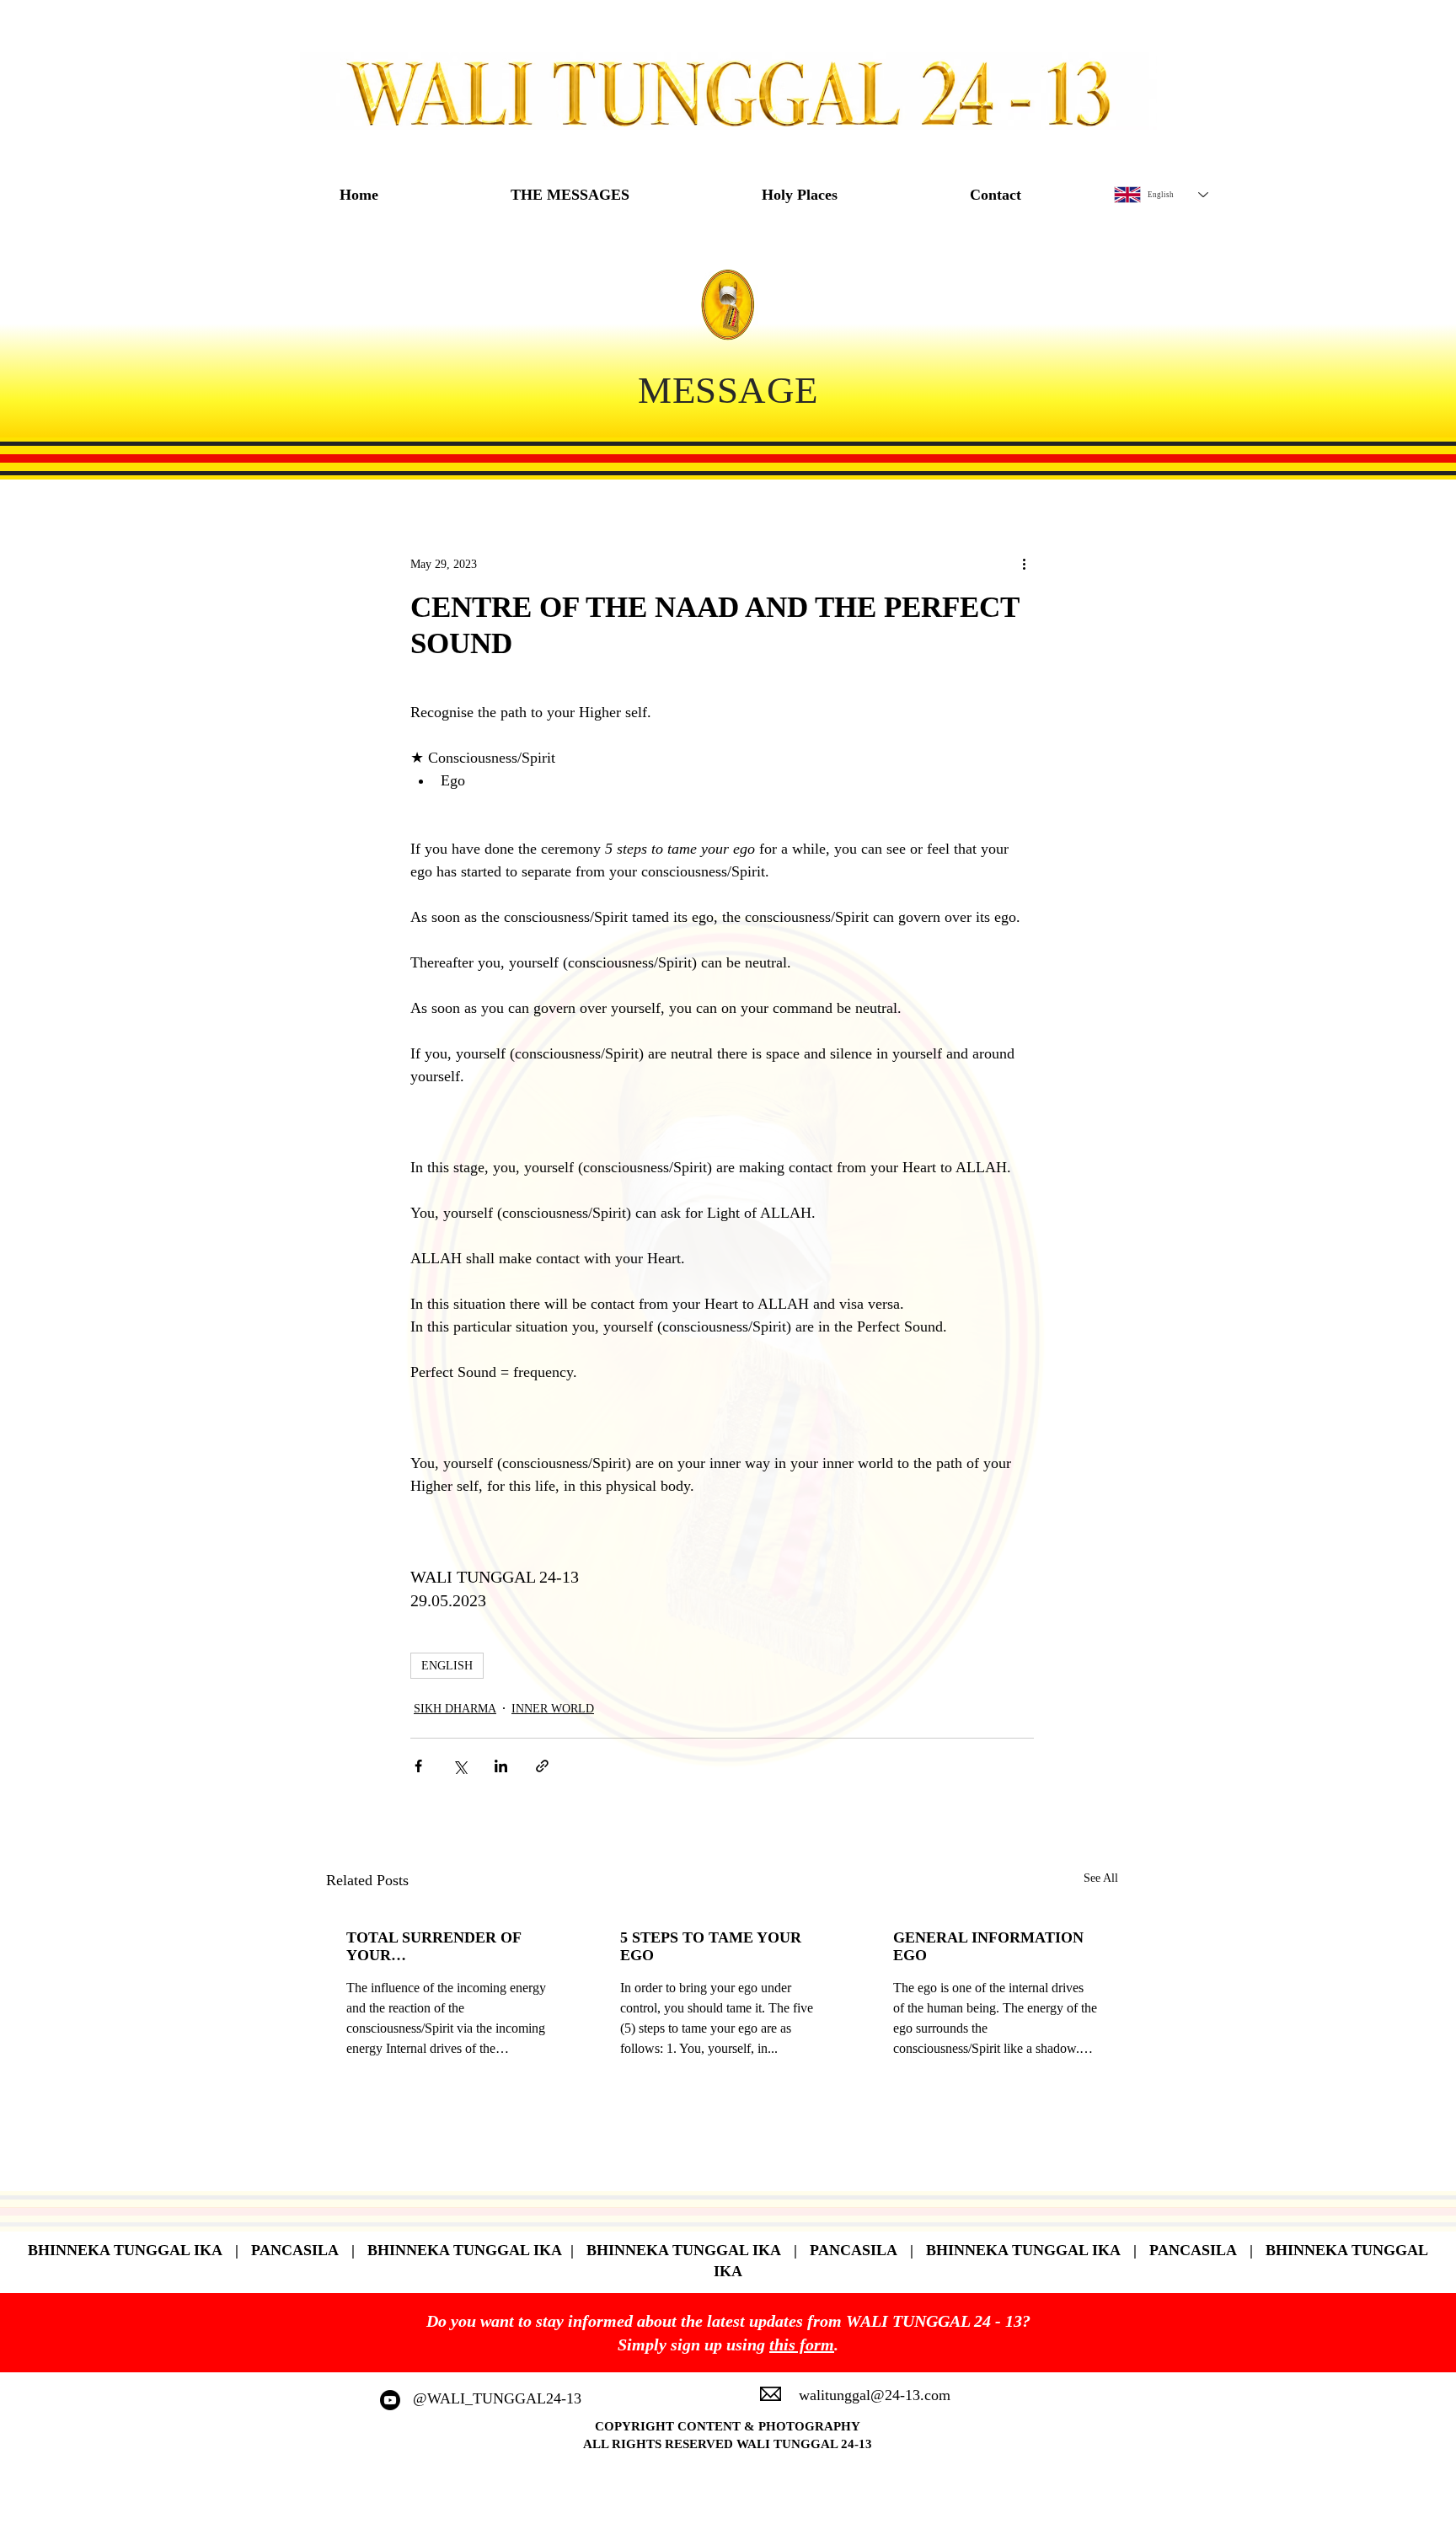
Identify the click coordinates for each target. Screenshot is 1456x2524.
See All (1101, 1878)
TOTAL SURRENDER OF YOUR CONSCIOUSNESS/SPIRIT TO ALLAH (438, 1947)
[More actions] (1024, 564)
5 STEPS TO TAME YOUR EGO (711, 1946)
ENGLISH (447, 1666)
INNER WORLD (553, 1709)
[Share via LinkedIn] (501, 1766)
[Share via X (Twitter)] (460, 1766)
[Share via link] (542, 1766)
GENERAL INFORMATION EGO (988, 1946)
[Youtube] (390, 2400)
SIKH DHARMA (455, 1709)
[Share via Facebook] (418, 1766)
